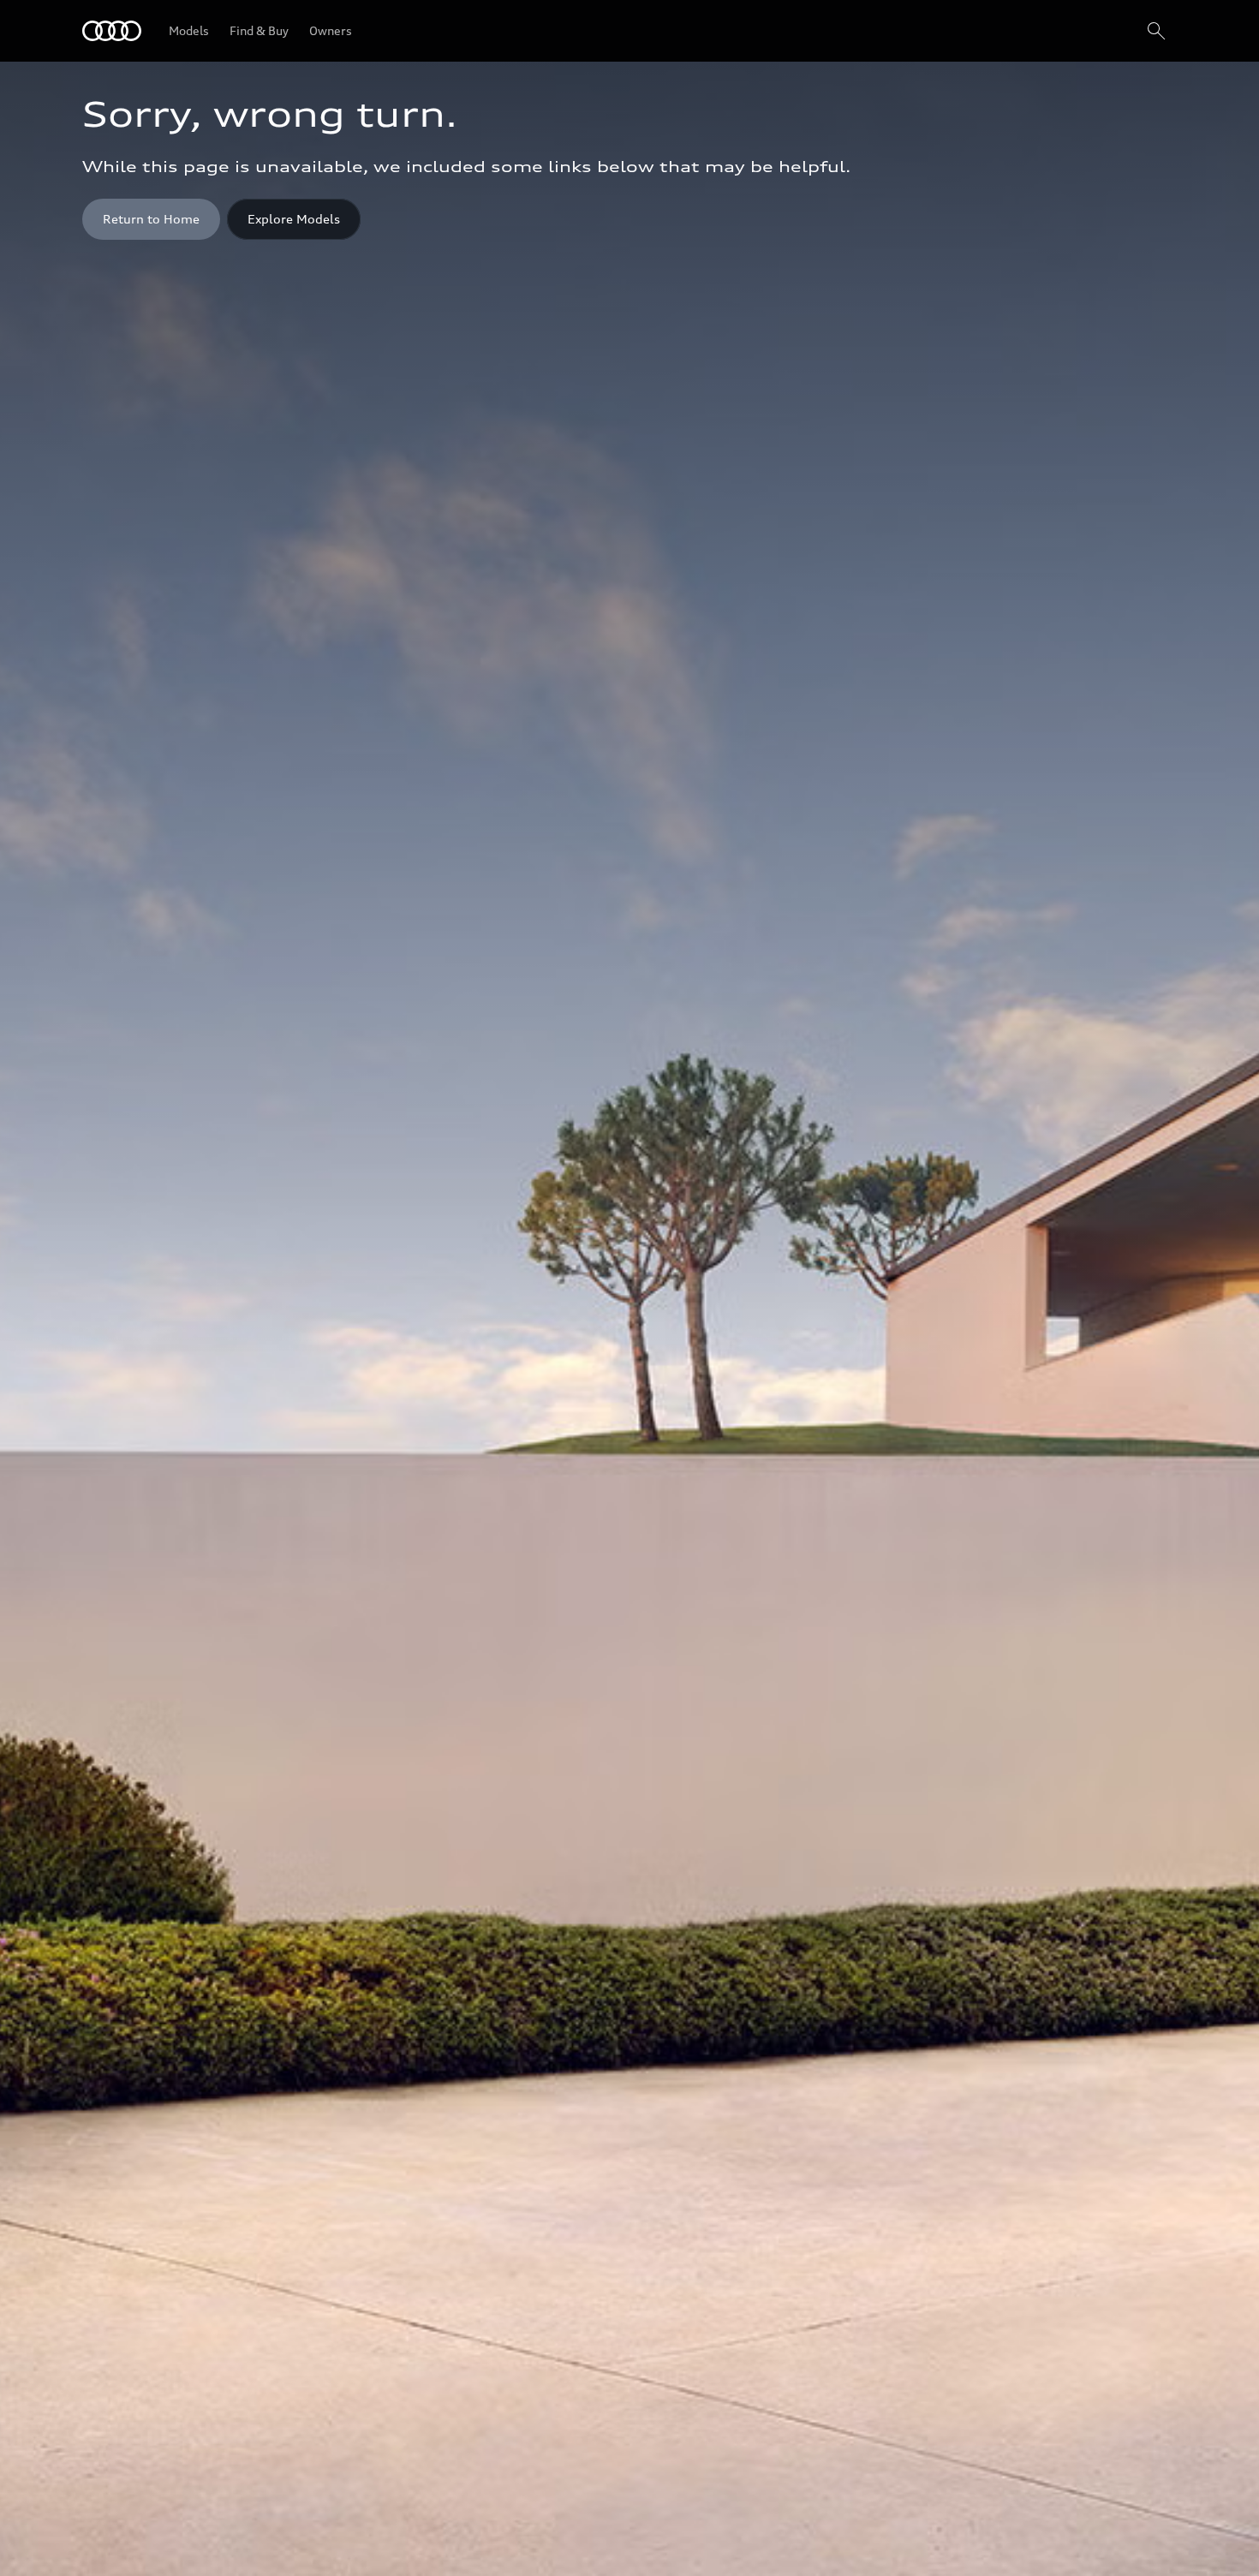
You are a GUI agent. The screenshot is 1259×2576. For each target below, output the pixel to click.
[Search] (1156, 31)
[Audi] (112, 31)
